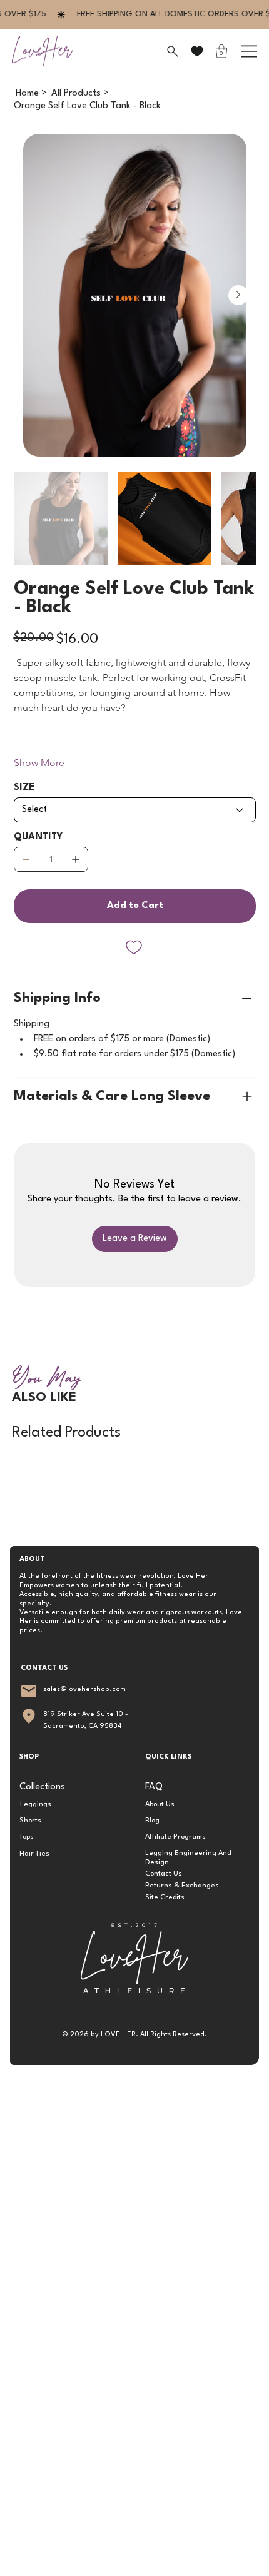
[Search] (171, 51)
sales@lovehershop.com (84, 1690)
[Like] (197, 51)
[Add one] (76, 859)
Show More (39, 763)
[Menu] (249, 51)
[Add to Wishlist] (135, 947)
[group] (134, 1467)
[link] (221, 51)
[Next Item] (238, 295)
